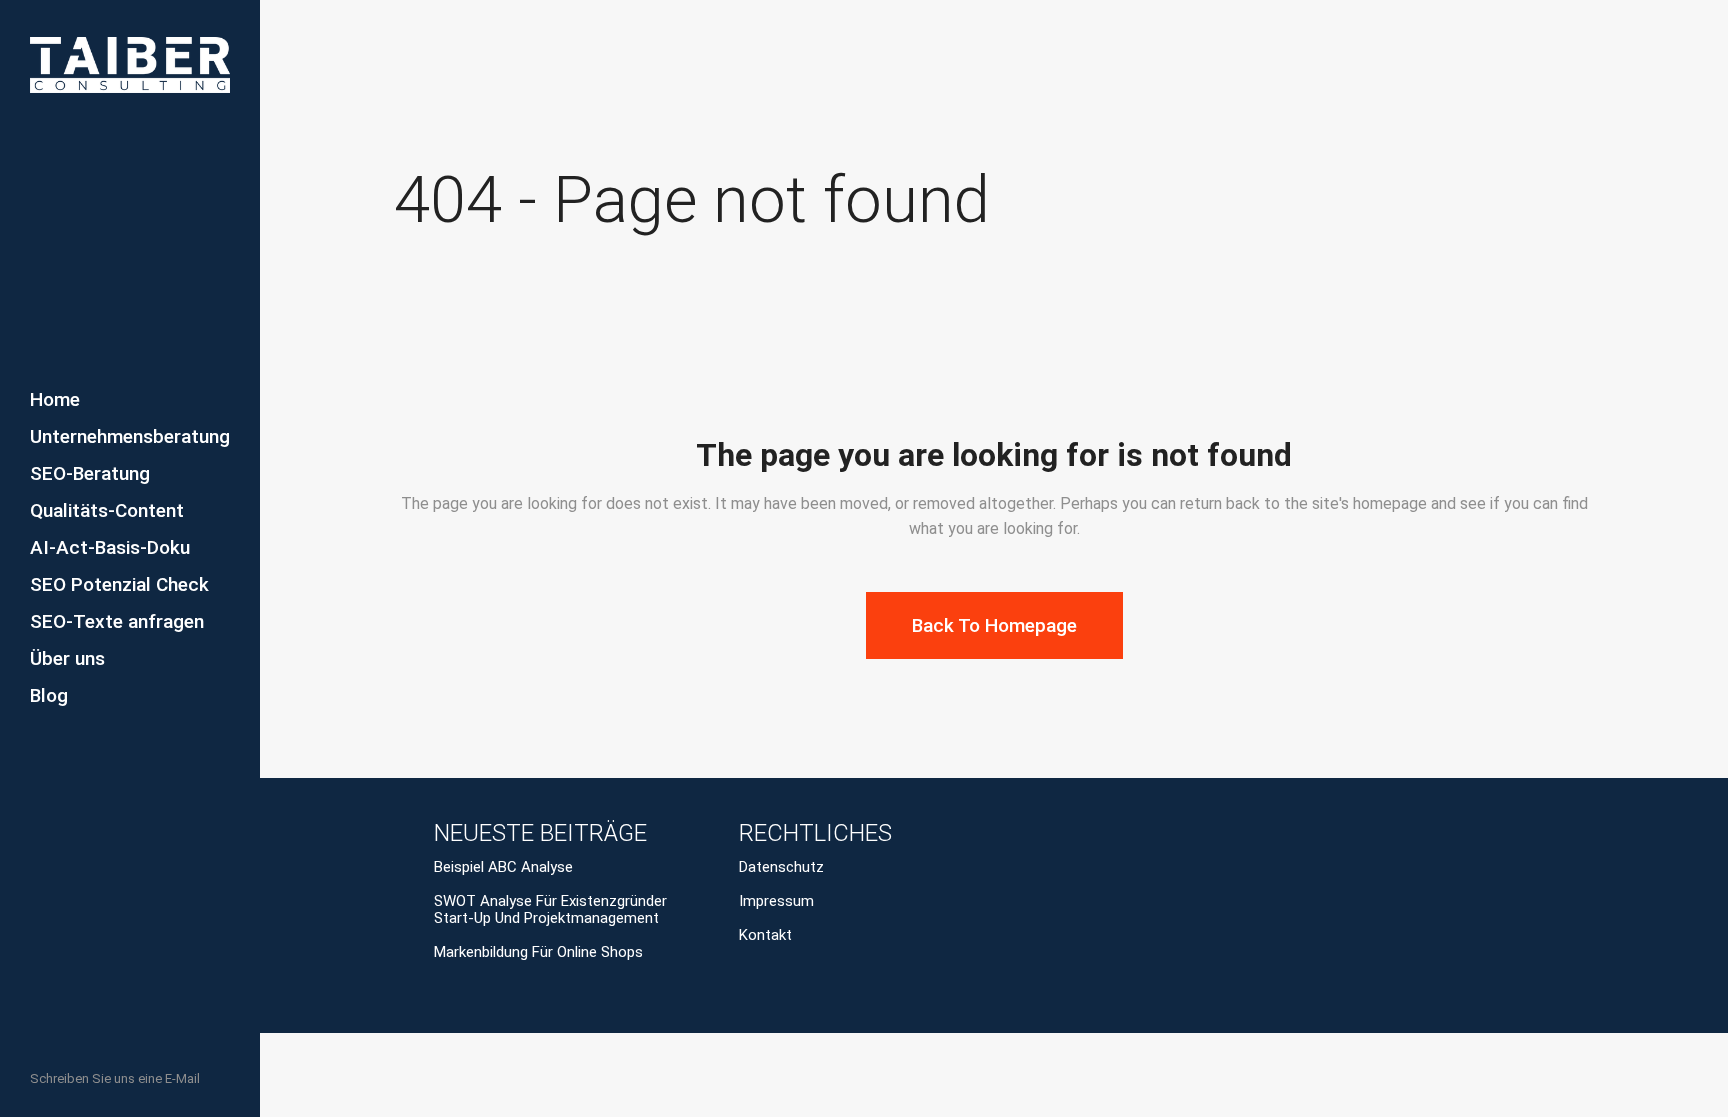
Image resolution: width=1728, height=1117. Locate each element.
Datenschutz (781, 867)
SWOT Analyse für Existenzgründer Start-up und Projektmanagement (550, 910)
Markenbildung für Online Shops (538, 952)
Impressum (776, 901)
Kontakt (765, 935)
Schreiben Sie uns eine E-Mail (115, 1078)
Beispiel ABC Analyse (503, 867)
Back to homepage (994, 625)
